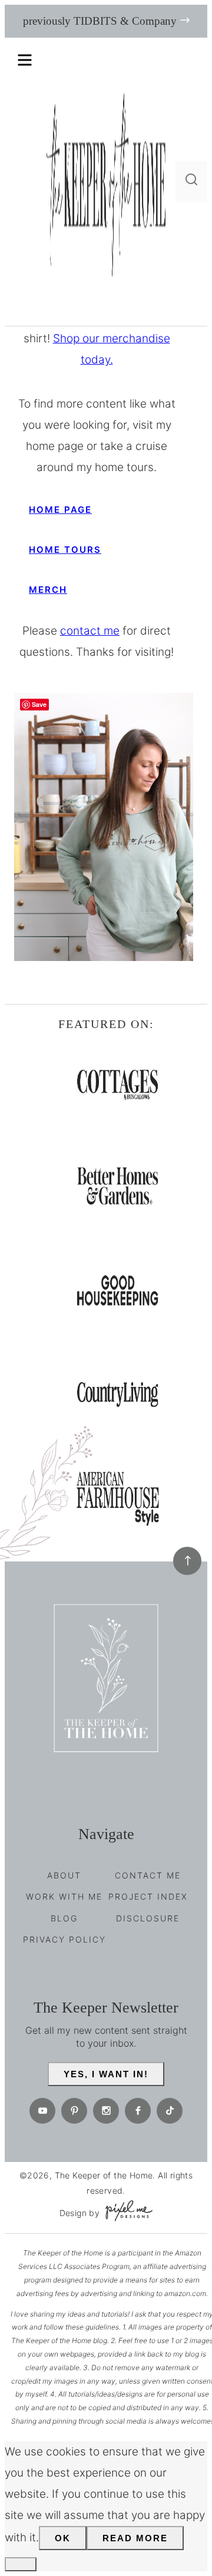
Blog (64, 1918)
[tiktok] (170, 2111)
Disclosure (148, 1918)
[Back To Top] (187, 1561)
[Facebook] (138, 2111)
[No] (21, 2564)
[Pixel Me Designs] (126, 2213)
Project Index (148, 1896)
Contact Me (148, 1875)
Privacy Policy (64, 1939)
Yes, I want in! (106, 2074)
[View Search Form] (191, 182)
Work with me (64, 1896)
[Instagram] (106, 2111)
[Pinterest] (74, 2111)
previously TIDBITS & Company (100, 21)
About (64, 1875)
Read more (135, 2538)
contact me (90, 631)
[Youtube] (42, 2111)
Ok (63, 2538)
